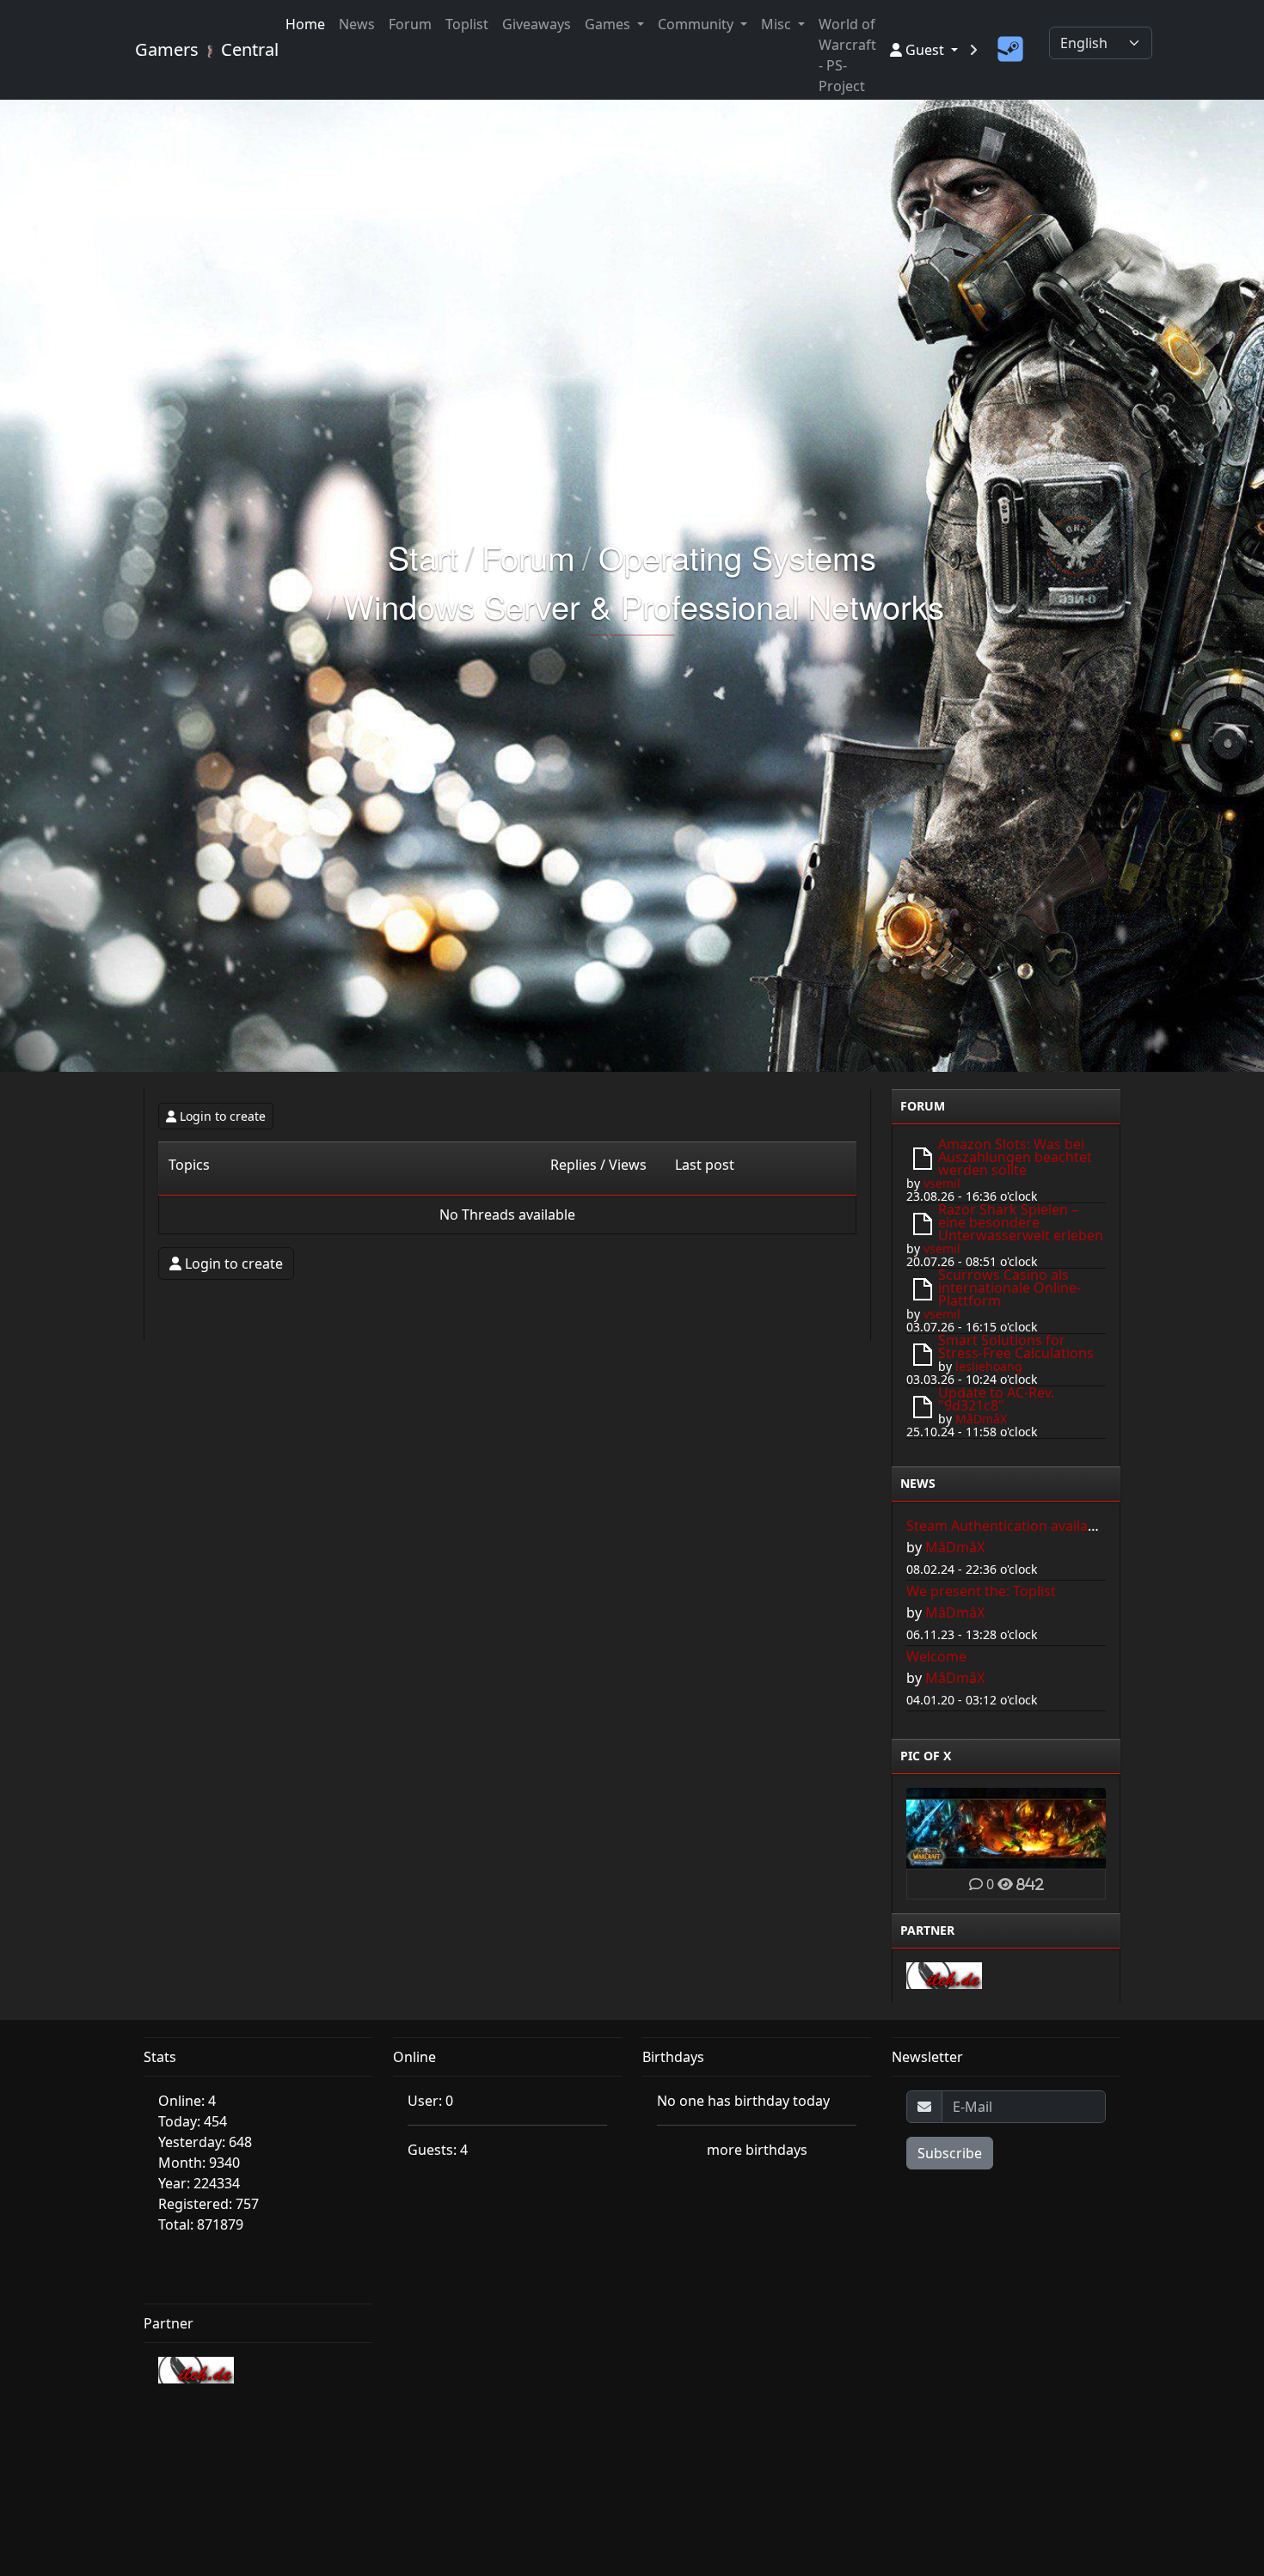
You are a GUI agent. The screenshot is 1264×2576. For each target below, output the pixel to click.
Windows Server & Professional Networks (644, 606)
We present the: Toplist (981, 1591)
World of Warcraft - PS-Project (847, 55)
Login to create (223, 1116)
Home (305, 24)
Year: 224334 (199, 2183)
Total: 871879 (201, 2224)
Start (423, 557)
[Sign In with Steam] (1010, 50)
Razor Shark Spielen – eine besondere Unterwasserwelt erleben (1021, 1222)
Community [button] (697, 24)
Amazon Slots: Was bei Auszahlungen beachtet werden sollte (1015, 1157)
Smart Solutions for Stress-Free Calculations (1016, 1346)
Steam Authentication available (1007, 1526)
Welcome (936, 1656)
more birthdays (757, 2150)
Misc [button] (778, 24)
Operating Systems (737, 557)
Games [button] (609, 24)
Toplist (467, 24)
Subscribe (950, 2153)
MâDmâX (981, 1419)
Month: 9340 (199, 2163)
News (357, 24)
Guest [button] (925, 50)
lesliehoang (989, 1366)
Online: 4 (187, 2101)
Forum (410, 24)
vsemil (942, 1183)
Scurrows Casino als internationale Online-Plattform (1009, 1288)
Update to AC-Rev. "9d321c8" (996, 1399)
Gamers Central (200, 49)
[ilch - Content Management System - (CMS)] (944, 1974)
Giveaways (537, 24)
